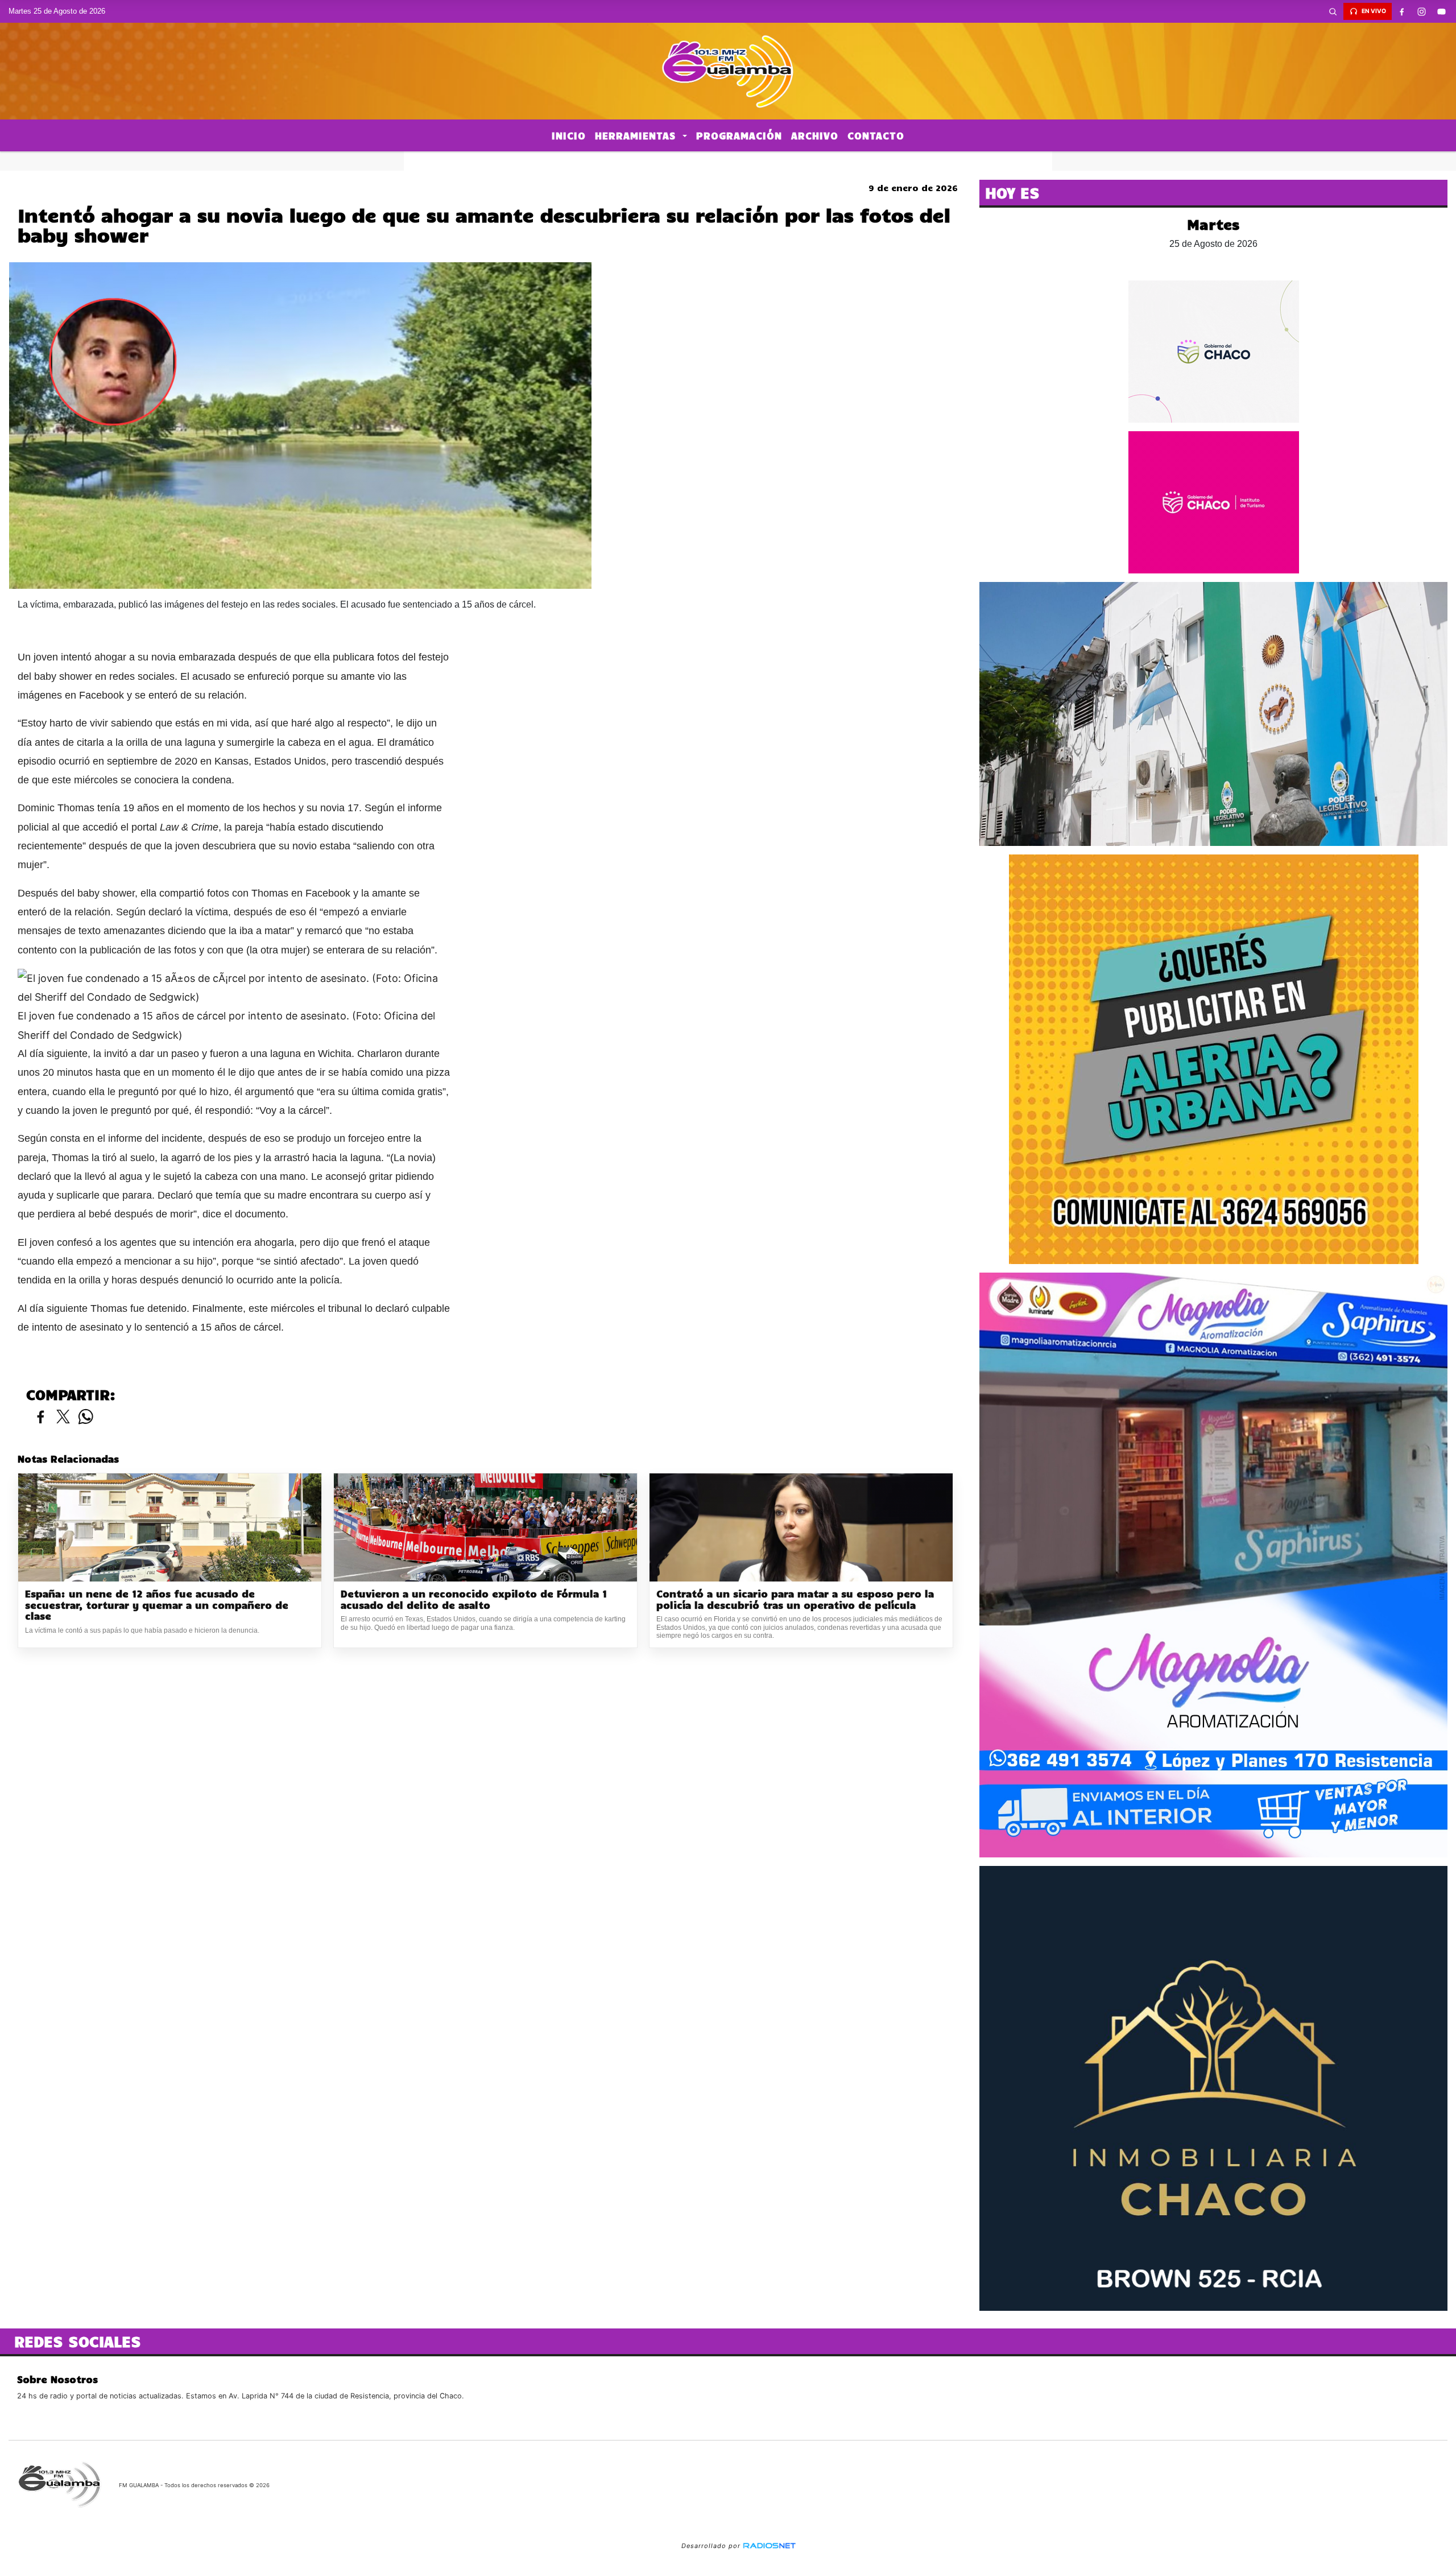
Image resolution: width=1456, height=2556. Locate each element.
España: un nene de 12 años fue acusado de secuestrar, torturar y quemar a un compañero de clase (157, 1605)
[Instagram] (1422, 11)
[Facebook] (1402, 11)
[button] (1333, 11)
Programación (739, 135)
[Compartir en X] (63, 1417)
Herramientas (637, 135)
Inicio (569, 135)
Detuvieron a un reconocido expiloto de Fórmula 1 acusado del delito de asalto (474, 1599)
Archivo (815, 135)
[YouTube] (1442, 11)
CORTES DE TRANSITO (728, 161)
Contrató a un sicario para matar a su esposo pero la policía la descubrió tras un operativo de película (795, 1599)
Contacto (876, 135)
